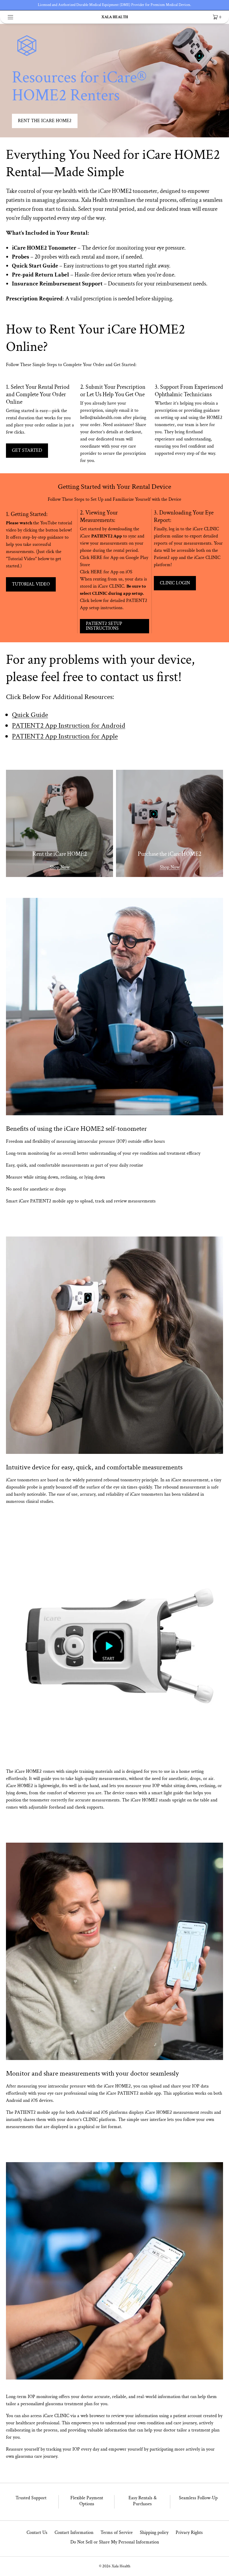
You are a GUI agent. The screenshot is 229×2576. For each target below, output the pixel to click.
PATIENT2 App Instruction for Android (69, 725)
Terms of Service (117, 2533)
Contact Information (74, 2533)
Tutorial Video (31, 584)
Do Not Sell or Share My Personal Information (115, 2542)
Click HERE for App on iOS (106, 572)
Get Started (27, 450)
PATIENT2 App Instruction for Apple (65, 736)
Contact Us (37, 2533)
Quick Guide (30, 715)
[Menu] (15, 17)
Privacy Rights (189, 2533)
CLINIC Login (175, 583)
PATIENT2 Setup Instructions (104, 626)
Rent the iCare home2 (45, 121)
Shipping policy (154, 2533)
